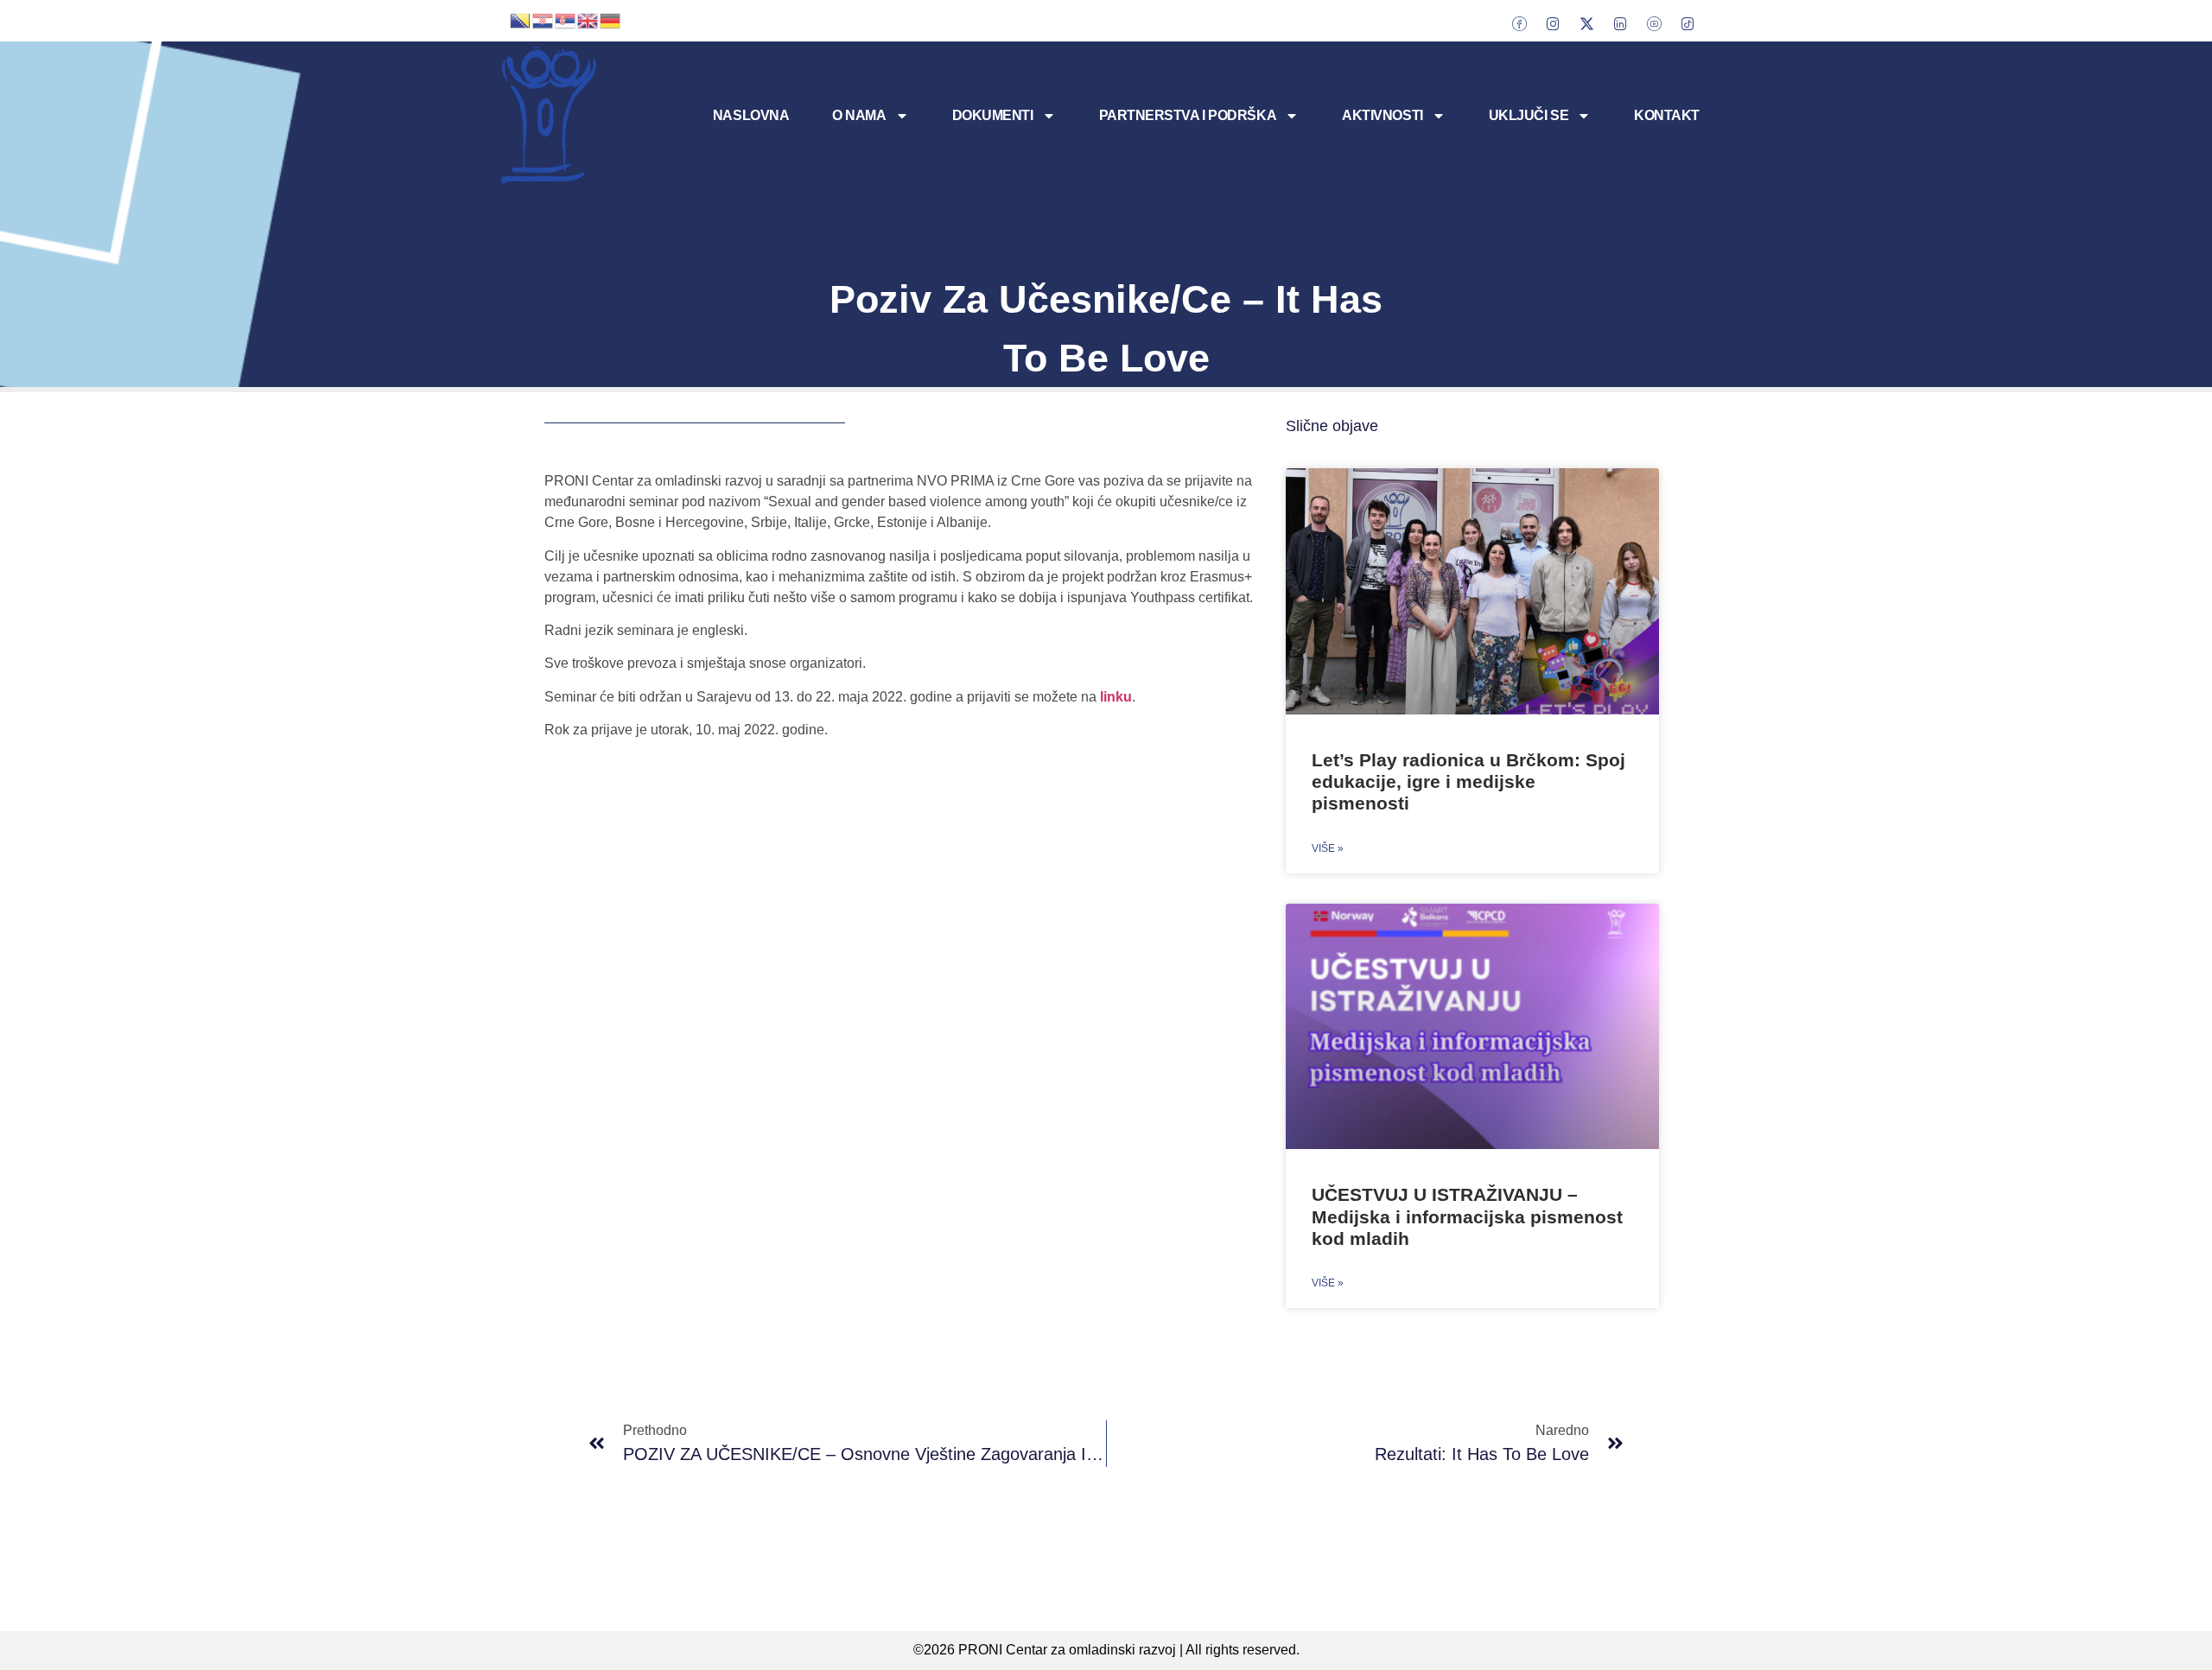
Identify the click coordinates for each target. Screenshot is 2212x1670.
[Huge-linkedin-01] (1620, 23)
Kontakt (1667, 115)
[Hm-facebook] (1519, 23)
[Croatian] (543, 19)
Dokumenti (993, 115)
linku (1116, 697)
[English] (588, 19)
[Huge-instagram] (1553, 23)
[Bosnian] (521, 19)
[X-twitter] (1586, 23)
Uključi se (1529, 115)
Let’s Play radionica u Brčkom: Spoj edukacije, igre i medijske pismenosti (1468, 781)
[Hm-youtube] (1654, 23)
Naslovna (751, 115)
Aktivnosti (1382, 115)
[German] (611, 19)
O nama (859, 115)
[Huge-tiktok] (1688, 23)
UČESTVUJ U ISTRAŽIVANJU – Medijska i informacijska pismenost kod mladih (1467, 1216)
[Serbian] (566, 19)
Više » (1328, 848)
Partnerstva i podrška (1188, 115)
